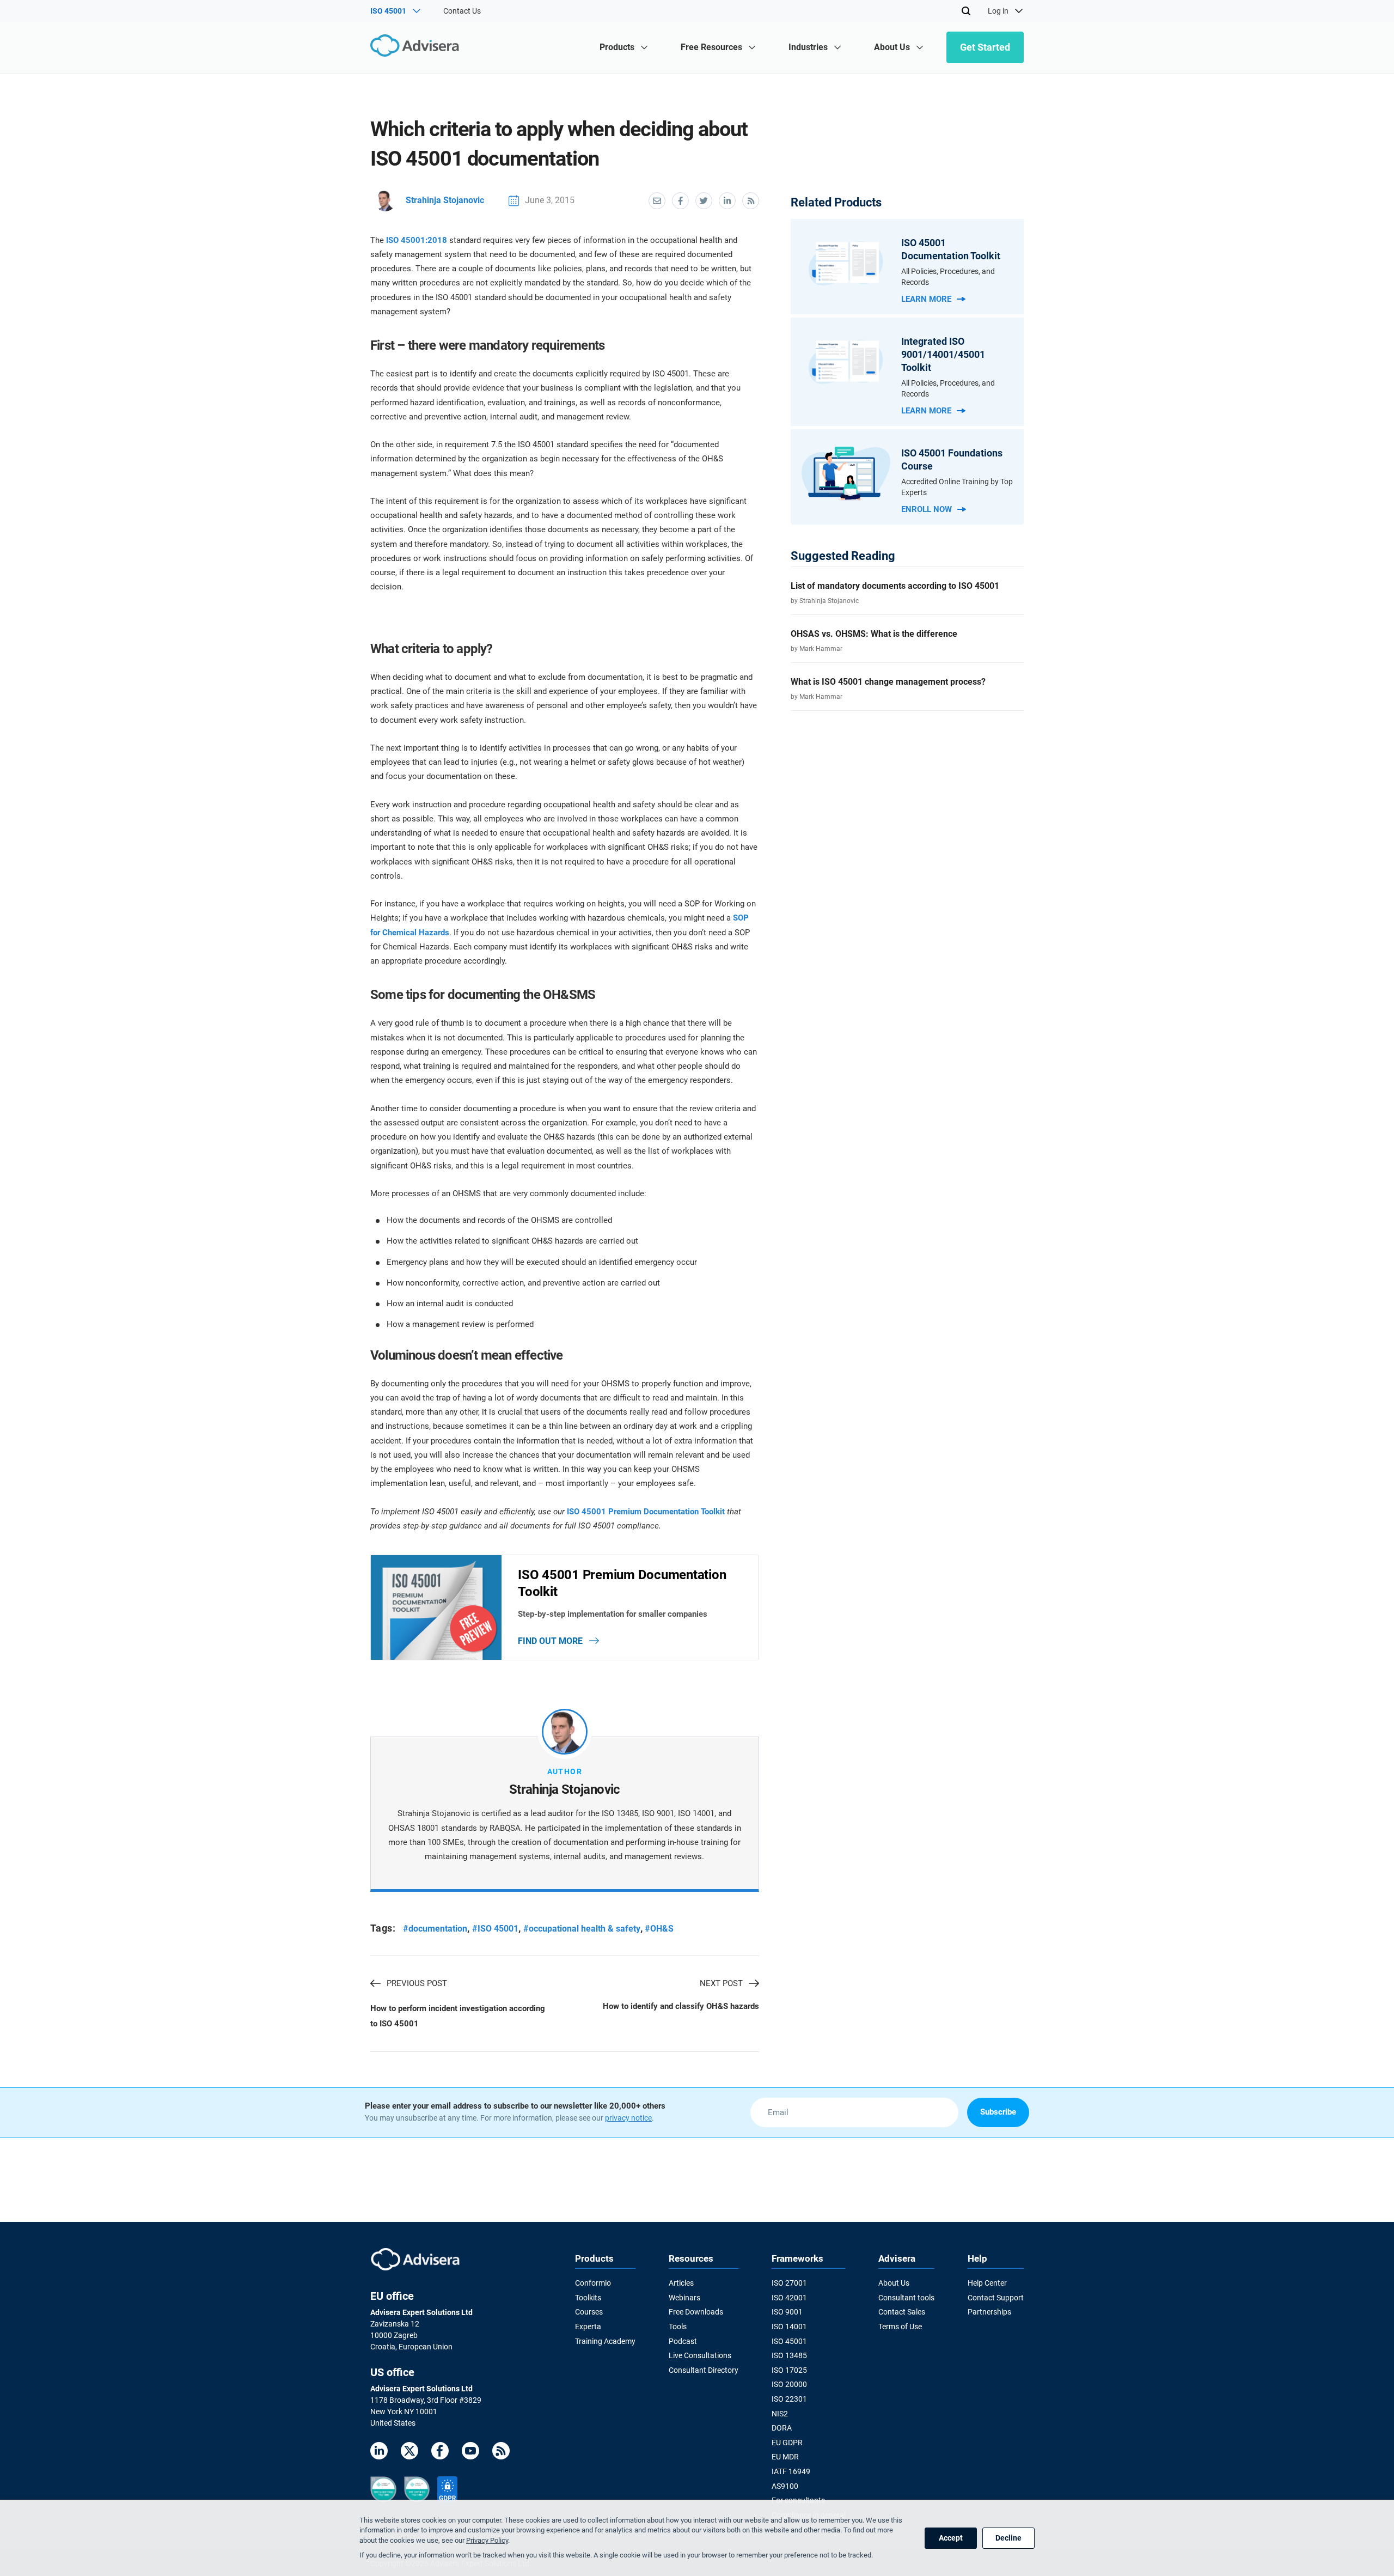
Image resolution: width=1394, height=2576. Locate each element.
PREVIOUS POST (417, 1983)
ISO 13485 (789, 2355)
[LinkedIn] (379, 2453)
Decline (1008, 2538)
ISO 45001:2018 (417, 240)
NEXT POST (721, 1983)
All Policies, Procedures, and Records (948, 277)
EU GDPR (787, 2443)
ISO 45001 (789, 2341)
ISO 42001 (789, 2298)
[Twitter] (409, 2453)
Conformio (593, 2283)
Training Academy (605, 2341)
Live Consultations (700, 2355)
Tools (678, 2327)
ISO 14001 (789, 2327)
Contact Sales (902, 2312)
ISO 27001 (789, 2283)
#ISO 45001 (495, 1929)
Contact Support (996, 2298)
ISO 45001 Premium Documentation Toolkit (646, 1512)
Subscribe (998, 2112)
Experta (588, 2327)
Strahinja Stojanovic (445, 200)
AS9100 (785, 2486)
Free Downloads (696, 2312)
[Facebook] (440, 2453)
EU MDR (785, 2457)
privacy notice (628, 2118)
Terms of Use (900, 2327)
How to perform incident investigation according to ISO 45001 (458, 2016)
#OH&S (659, 1929)
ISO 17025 (789, 2370)
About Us (894, 2283)
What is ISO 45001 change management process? (888, 682)
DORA (782, 2428)
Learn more (926, 299)
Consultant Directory (704, 2370)
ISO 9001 (787, 2312)
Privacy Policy (487, 2540)
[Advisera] (417, 47)
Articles (681, 2283)
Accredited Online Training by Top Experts (957, 487)
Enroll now (927, 509)
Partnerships (989, 2312)
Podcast (683, 2341)
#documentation (435, 1929)
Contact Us (462, 11)
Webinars (684, 2298)
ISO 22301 (789, 2399)
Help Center (987, 2283)
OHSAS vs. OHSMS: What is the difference (874, 634)
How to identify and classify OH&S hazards (681, 2006)
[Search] (966, 11)
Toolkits (588, 2298)
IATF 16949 (791, 2471)
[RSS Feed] (501, 2453)
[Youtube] (470, 2453)
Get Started (985, 47)
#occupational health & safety (582, 1929)
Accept (951, 2538)
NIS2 (780, 2414)
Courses (589, 2312)
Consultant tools (906, 2298)
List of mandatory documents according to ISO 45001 (895, 586)
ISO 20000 (789, 2384)
